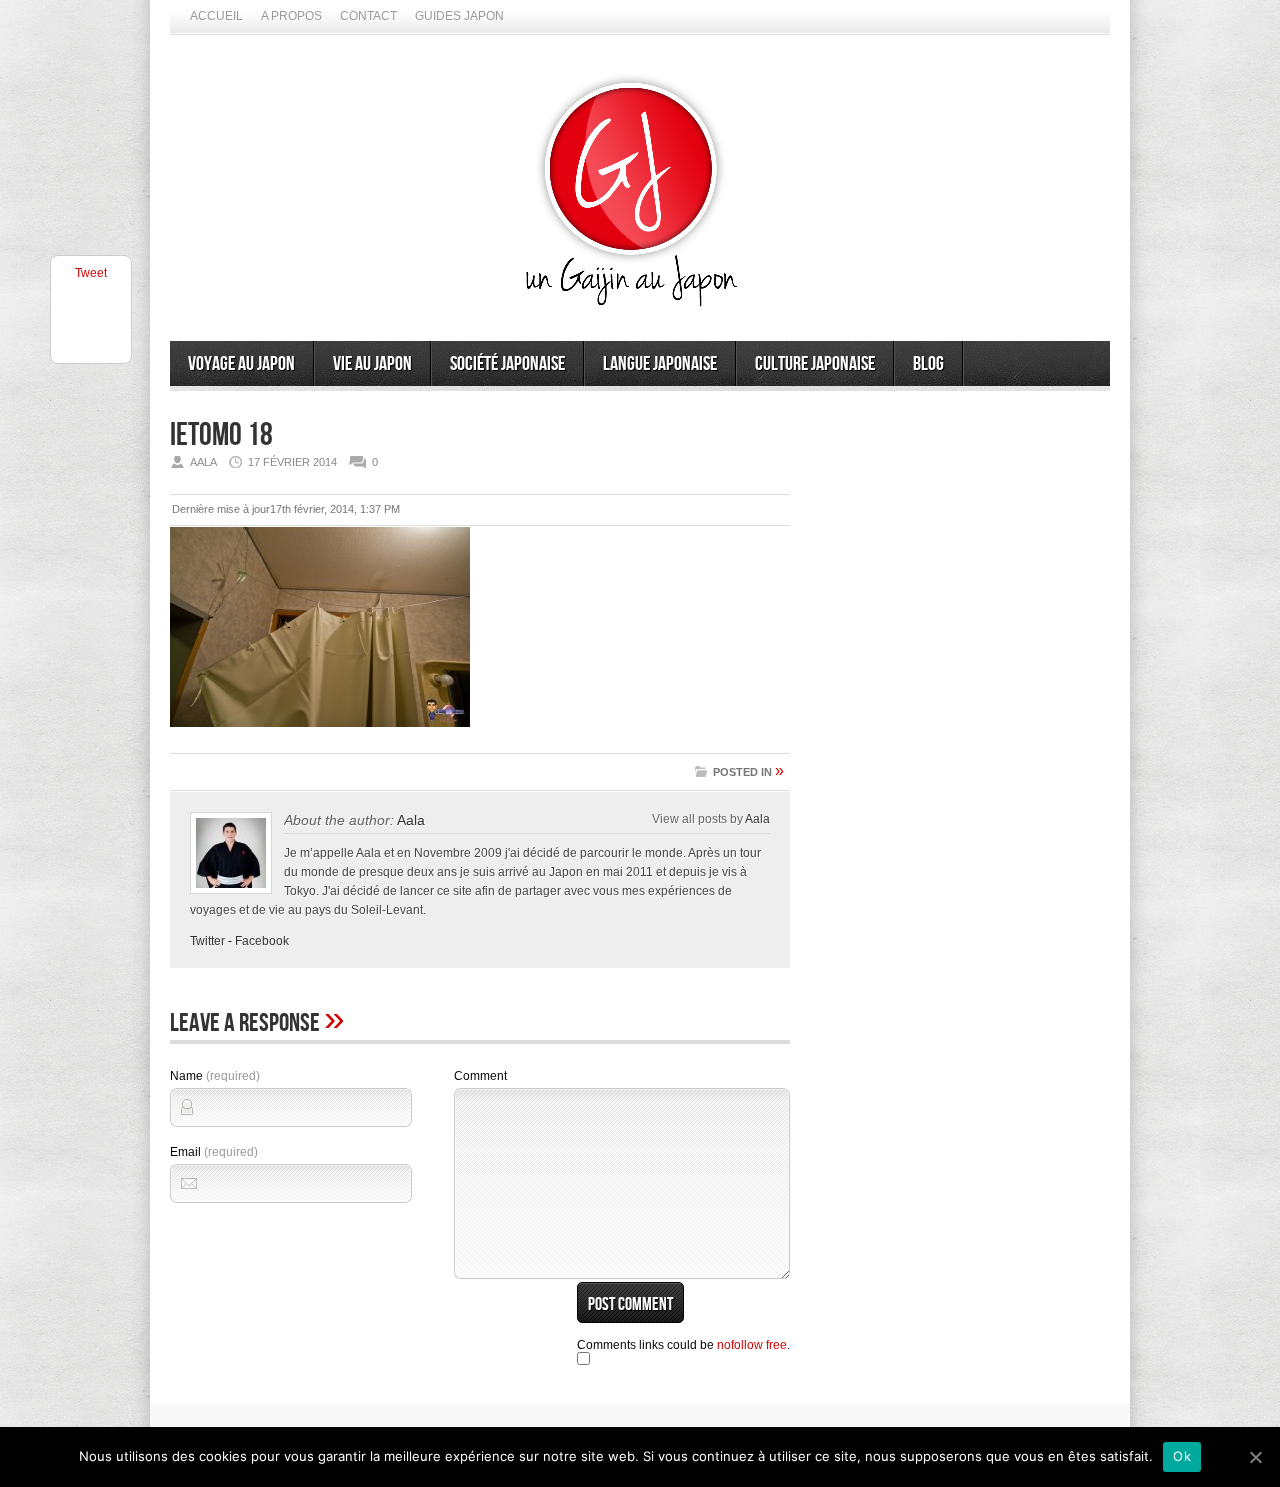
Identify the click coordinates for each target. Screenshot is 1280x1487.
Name (215, 1076)
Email (214, 1152)
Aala (411, 820)
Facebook (262, 941)
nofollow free (752, 1345)
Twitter (207, 941)
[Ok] (1255, 1457)
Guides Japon (459, 16)
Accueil (216, 16)
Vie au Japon (372, 364)
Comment (480, 1076)
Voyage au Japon (241, 364)
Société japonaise (507, 364)
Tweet (91, 273)
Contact (368, 16)
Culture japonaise (815, 364)
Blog (928, 364)
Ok (1182, 1456)
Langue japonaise (660, 364)
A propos (291, 16)
